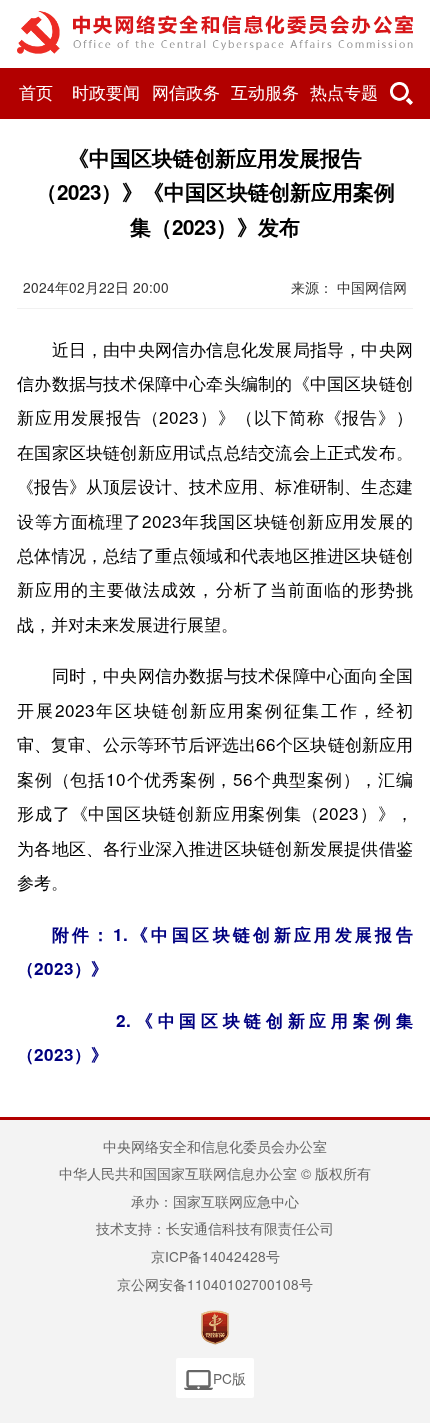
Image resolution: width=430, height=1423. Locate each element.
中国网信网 (372, 287)
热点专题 (344, 93)
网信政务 (186, 93)
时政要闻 (106, 93)
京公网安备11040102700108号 (215, 1284)
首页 (36, 93)
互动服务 (265, 93)
